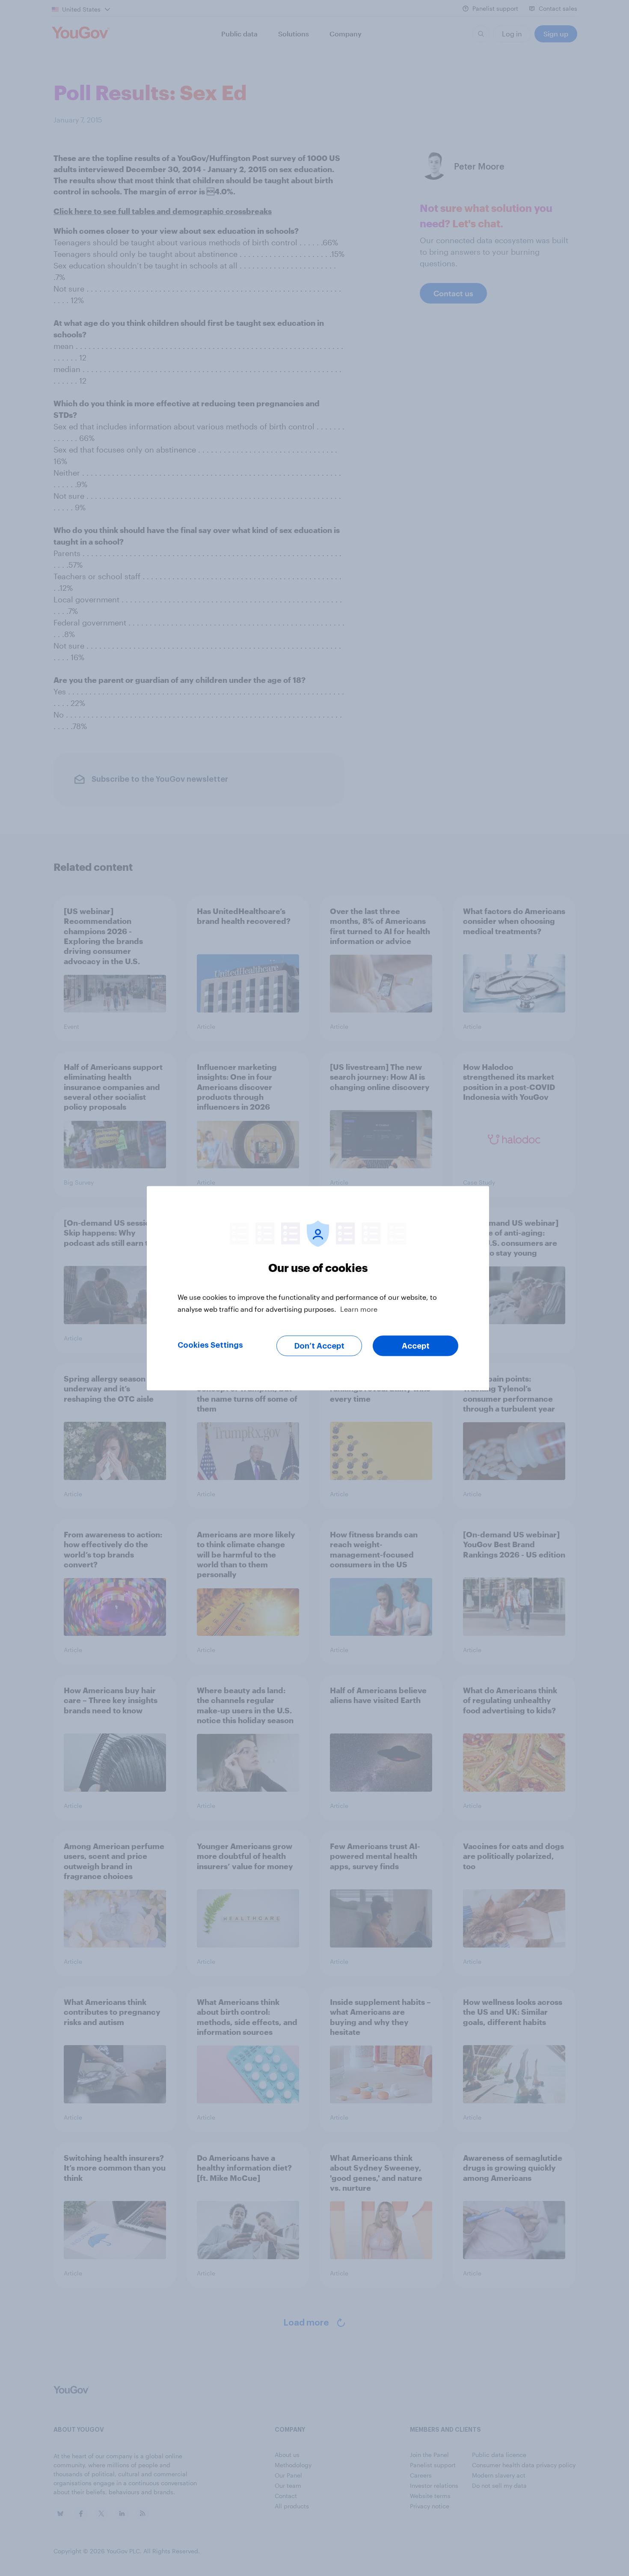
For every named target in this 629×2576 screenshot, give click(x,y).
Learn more (359, 1309)
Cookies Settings (210, 1345)
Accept (416, 1346)
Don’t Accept (319, 1346)
